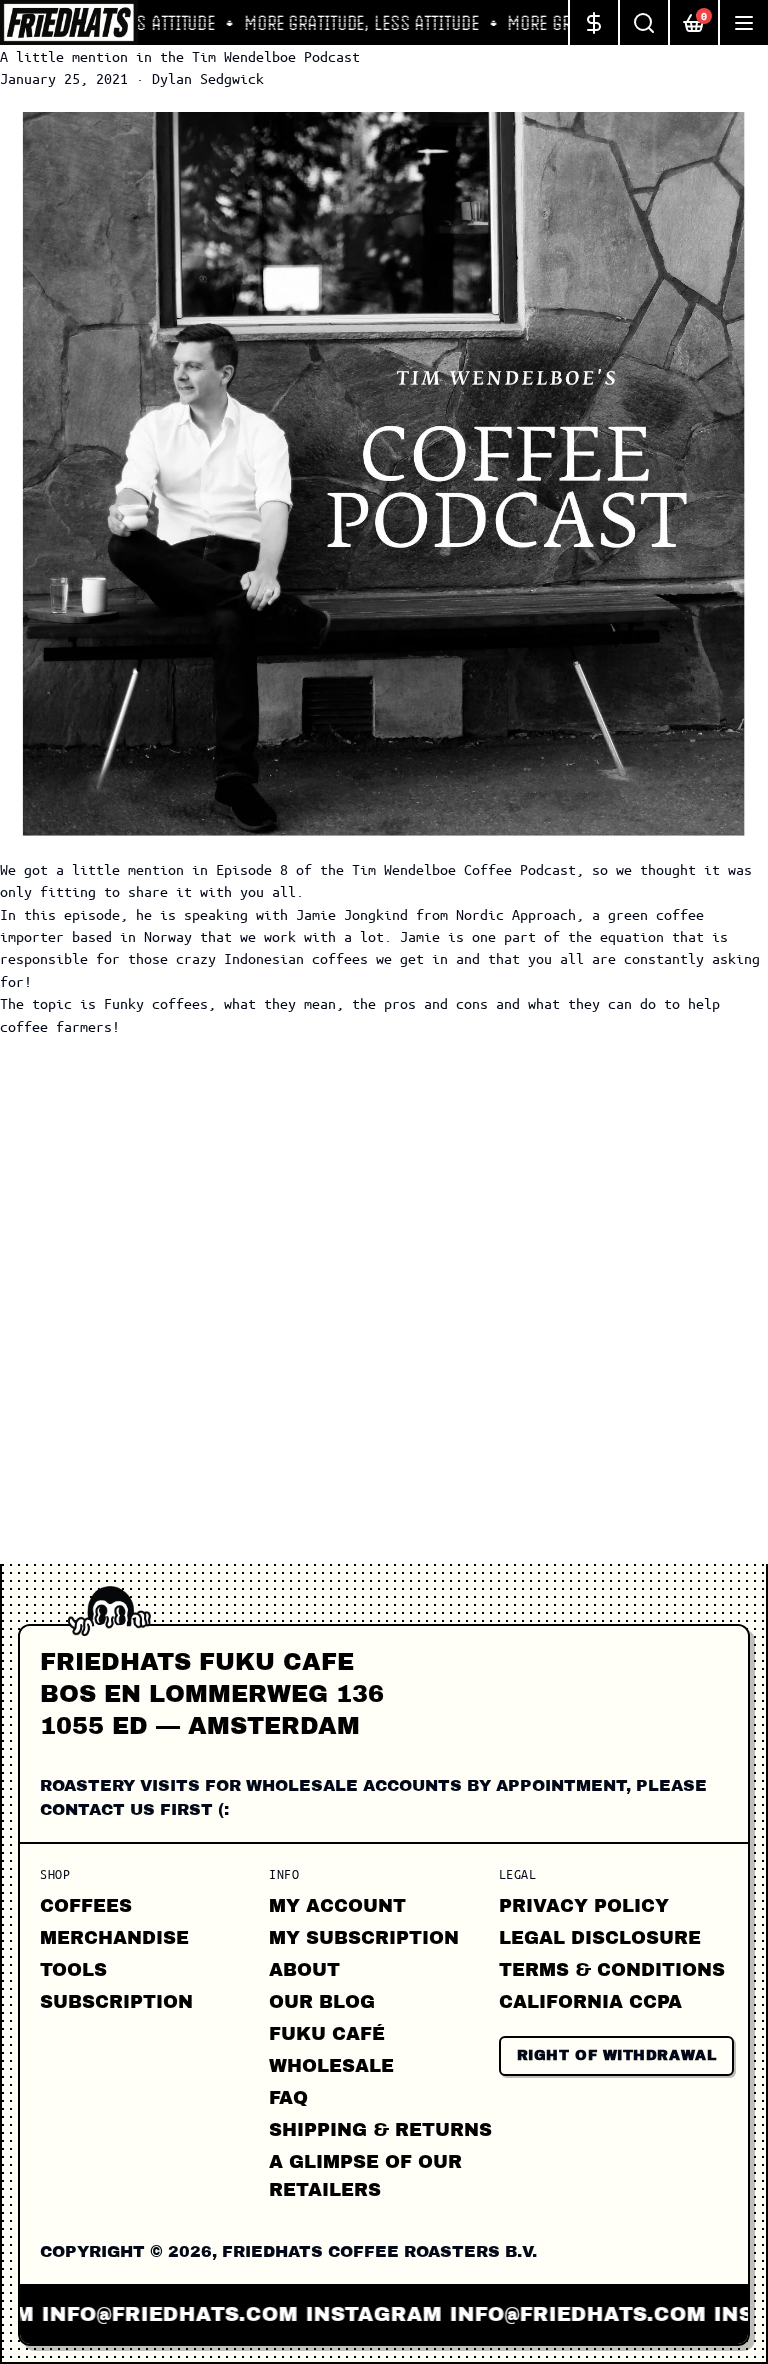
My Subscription (364, 1938)
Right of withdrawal (617, 2055)
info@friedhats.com (532, 2314)
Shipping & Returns (380, 2130)
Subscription (116, 2002)
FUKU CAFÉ (327, 2034)
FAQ (288, 2098)
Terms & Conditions (612, 1970)
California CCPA (590, 2002)
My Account (337, 1906)
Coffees (86, 1906)
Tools (73, 1970)
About (304, 1970)
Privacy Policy (584, 1906)
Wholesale (331, 2066)
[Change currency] (593, 22)
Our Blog (322, 2002)
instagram (328, 2314)
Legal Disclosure (600, 1938)
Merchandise (114, 1938)
